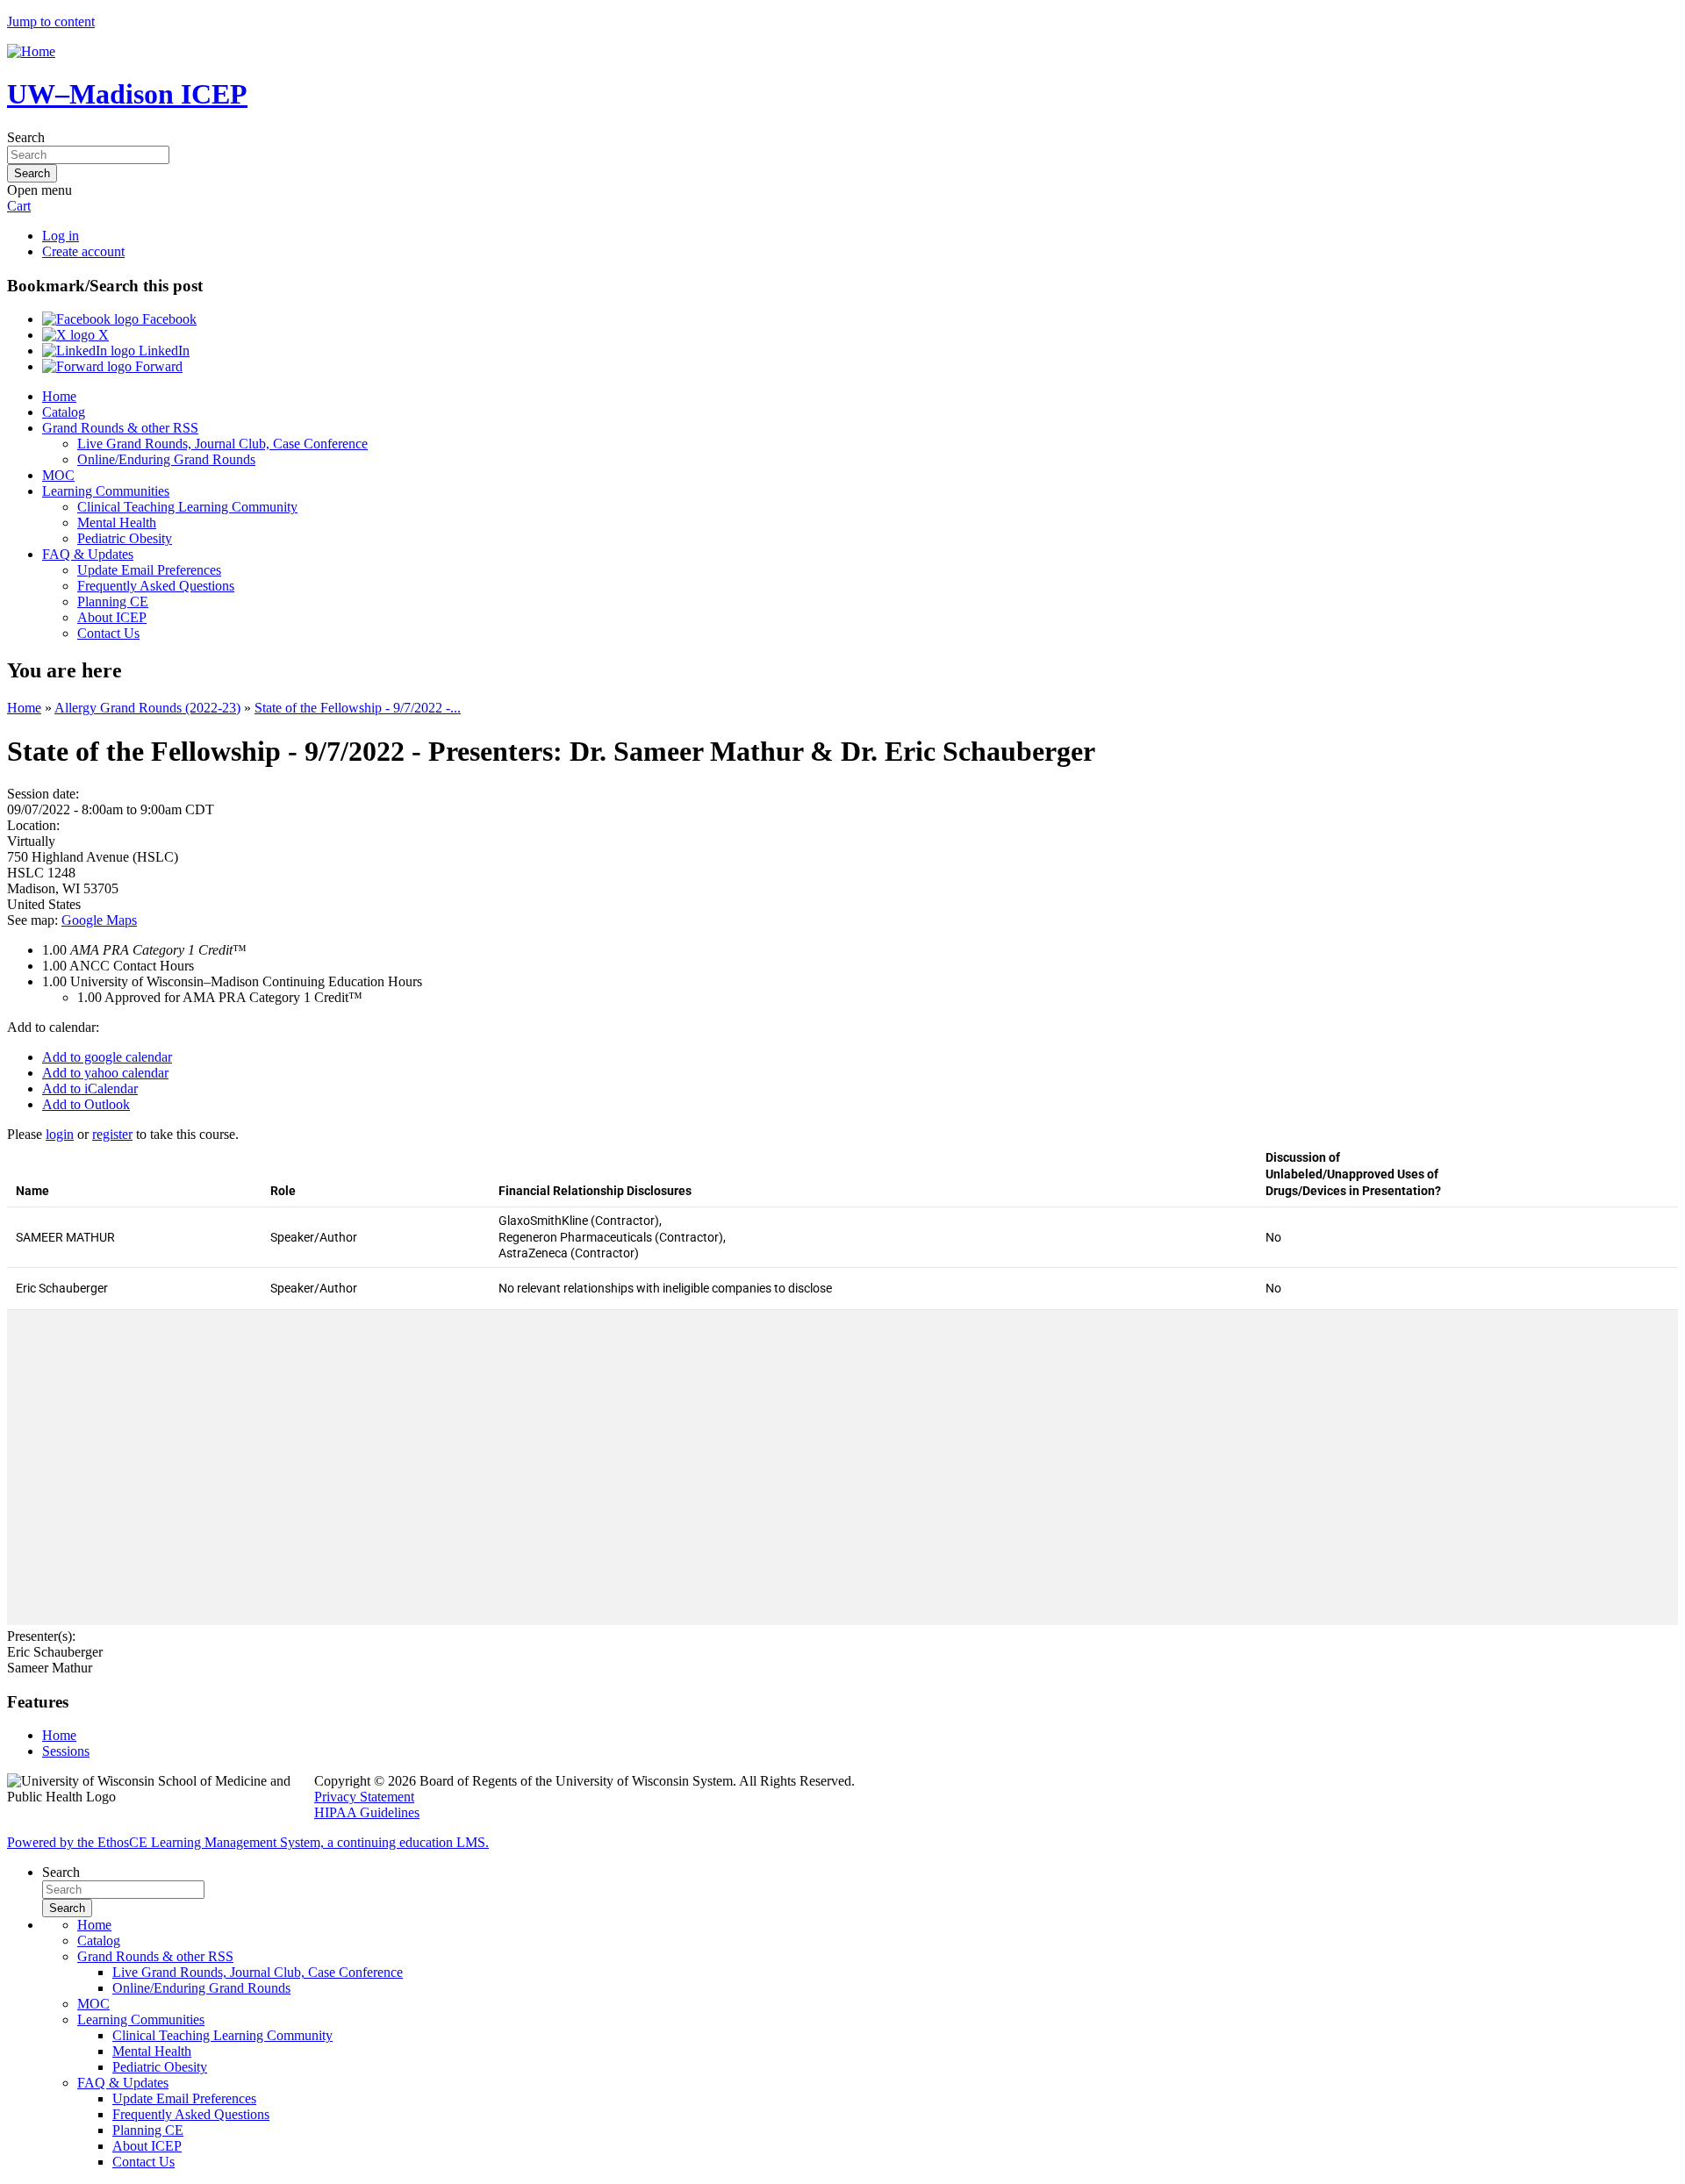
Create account (83, 251)
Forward (157, 366)
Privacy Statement (364, 1797)
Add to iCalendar (90, 1088)
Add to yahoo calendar (105, 1073)
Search (26, 137)
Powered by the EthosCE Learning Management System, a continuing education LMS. (248, 1842)
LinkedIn (162, 351)
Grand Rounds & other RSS (120, 428)
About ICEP (112, 617)
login (60, 1134)
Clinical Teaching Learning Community (187, 507)
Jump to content (51, 21)
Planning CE (113, 601)
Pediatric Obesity (125, 538)
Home (59, 396)
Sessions (66, 1751)
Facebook (168, 319)
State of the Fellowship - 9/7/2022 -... (358, 708)
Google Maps (99, 920)
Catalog (64, 412)
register (112, 1134)
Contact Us (108, 633)
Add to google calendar (107, 1057)
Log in (61, 236)
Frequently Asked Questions (156, 586)
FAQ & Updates (88, 554)
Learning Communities (106, 491)
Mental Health (117, 523)
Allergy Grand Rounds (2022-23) (147, 708)
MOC (58, 475)
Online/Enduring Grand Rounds (166, 459)
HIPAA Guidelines (367, 1812)
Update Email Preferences (149, 570)
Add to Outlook (86, 1104)
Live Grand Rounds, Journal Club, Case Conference (222, 444)
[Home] (31, 51)
